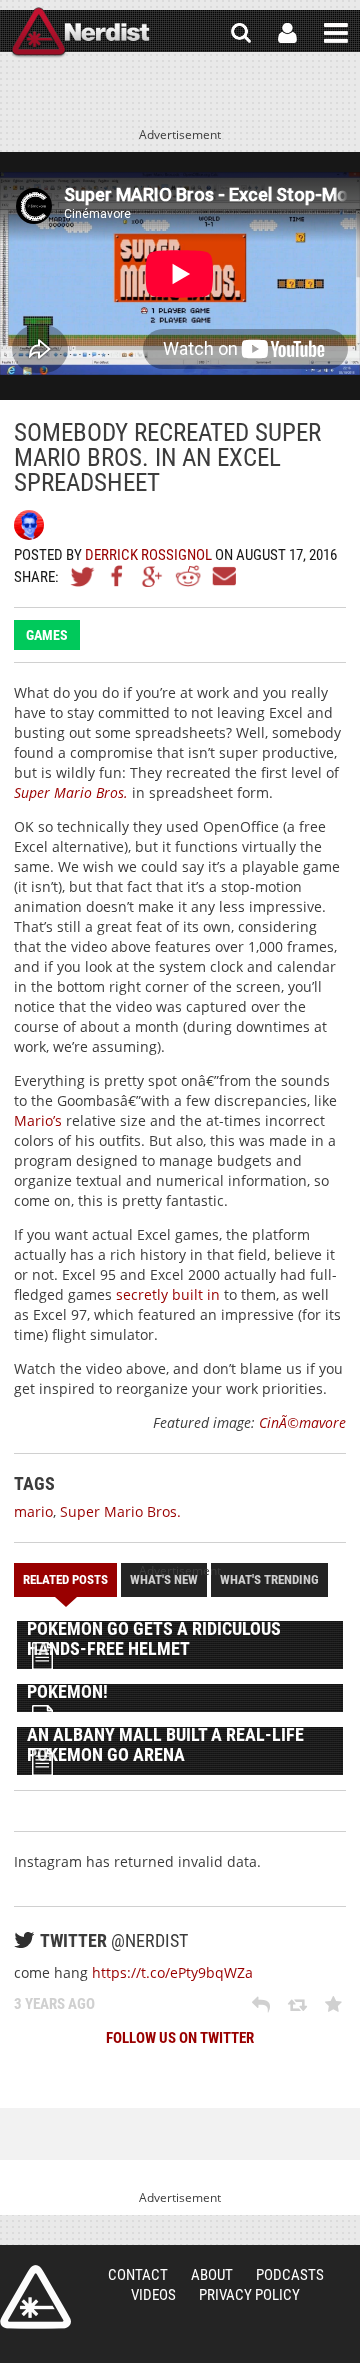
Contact (138, 2275)
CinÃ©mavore (302, 1422)
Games (47, 635)
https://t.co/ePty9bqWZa (172, 1972)
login (287, 33)
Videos (153, 2295)
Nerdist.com (35, 2297)
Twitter (83, 576)
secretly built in (168, 1294)
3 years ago (54, 2004)
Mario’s (38, 1120)
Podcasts (290, 2275)
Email (223, 576)
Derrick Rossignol (148, 555)
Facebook (118, 576)
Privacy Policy (249, 2295)
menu (336, 33)
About (212, 2275)
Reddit (188, 576)
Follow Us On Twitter (180, 2038)
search (241, 33)
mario (33, 1511)
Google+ (153, 576)
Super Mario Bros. (71, 792)
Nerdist (80, 33)
